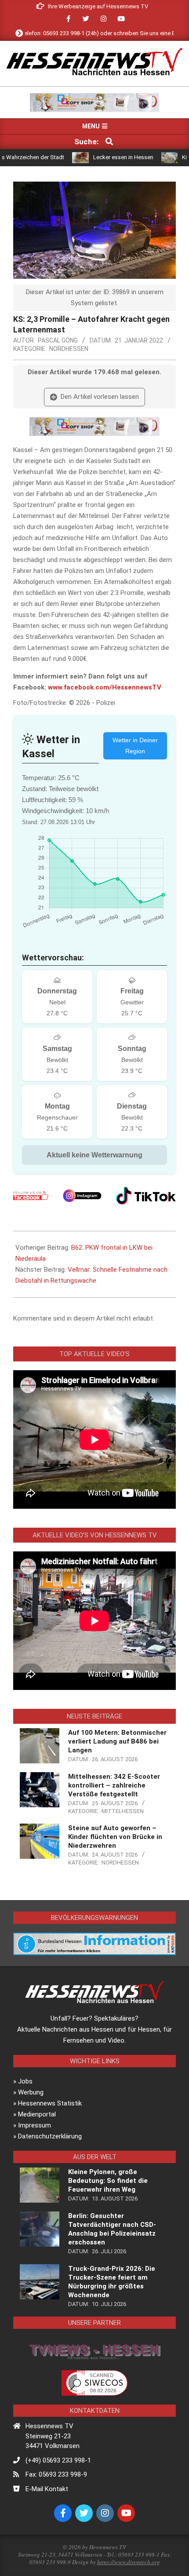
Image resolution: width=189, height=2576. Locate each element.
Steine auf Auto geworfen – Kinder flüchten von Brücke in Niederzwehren (115, 1837)
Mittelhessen (123, 1811)
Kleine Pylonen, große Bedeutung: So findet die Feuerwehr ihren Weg (108, 2181)
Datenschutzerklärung (50, 2136)
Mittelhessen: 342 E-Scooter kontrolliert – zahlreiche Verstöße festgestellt (114, 1785)
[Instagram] (82, 1196)
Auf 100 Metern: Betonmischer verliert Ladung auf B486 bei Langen (117, 1741)
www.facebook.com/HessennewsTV (105, 687)
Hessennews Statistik (50, 2103)
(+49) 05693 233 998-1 (58, 2460)
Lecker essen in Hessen (96, 157)
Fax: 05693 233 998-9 (56, 2474)
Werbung (31, 2092)
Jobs (25, 2081)
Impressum (35, 2125)
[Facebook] (31, 1196)
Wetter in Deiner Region (135, 746)
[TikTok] (146, 1196)
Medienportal (37, 2114)
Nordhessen (69, 349)
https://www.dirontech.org (129, 2562)
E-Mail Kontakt (47, 2489)
